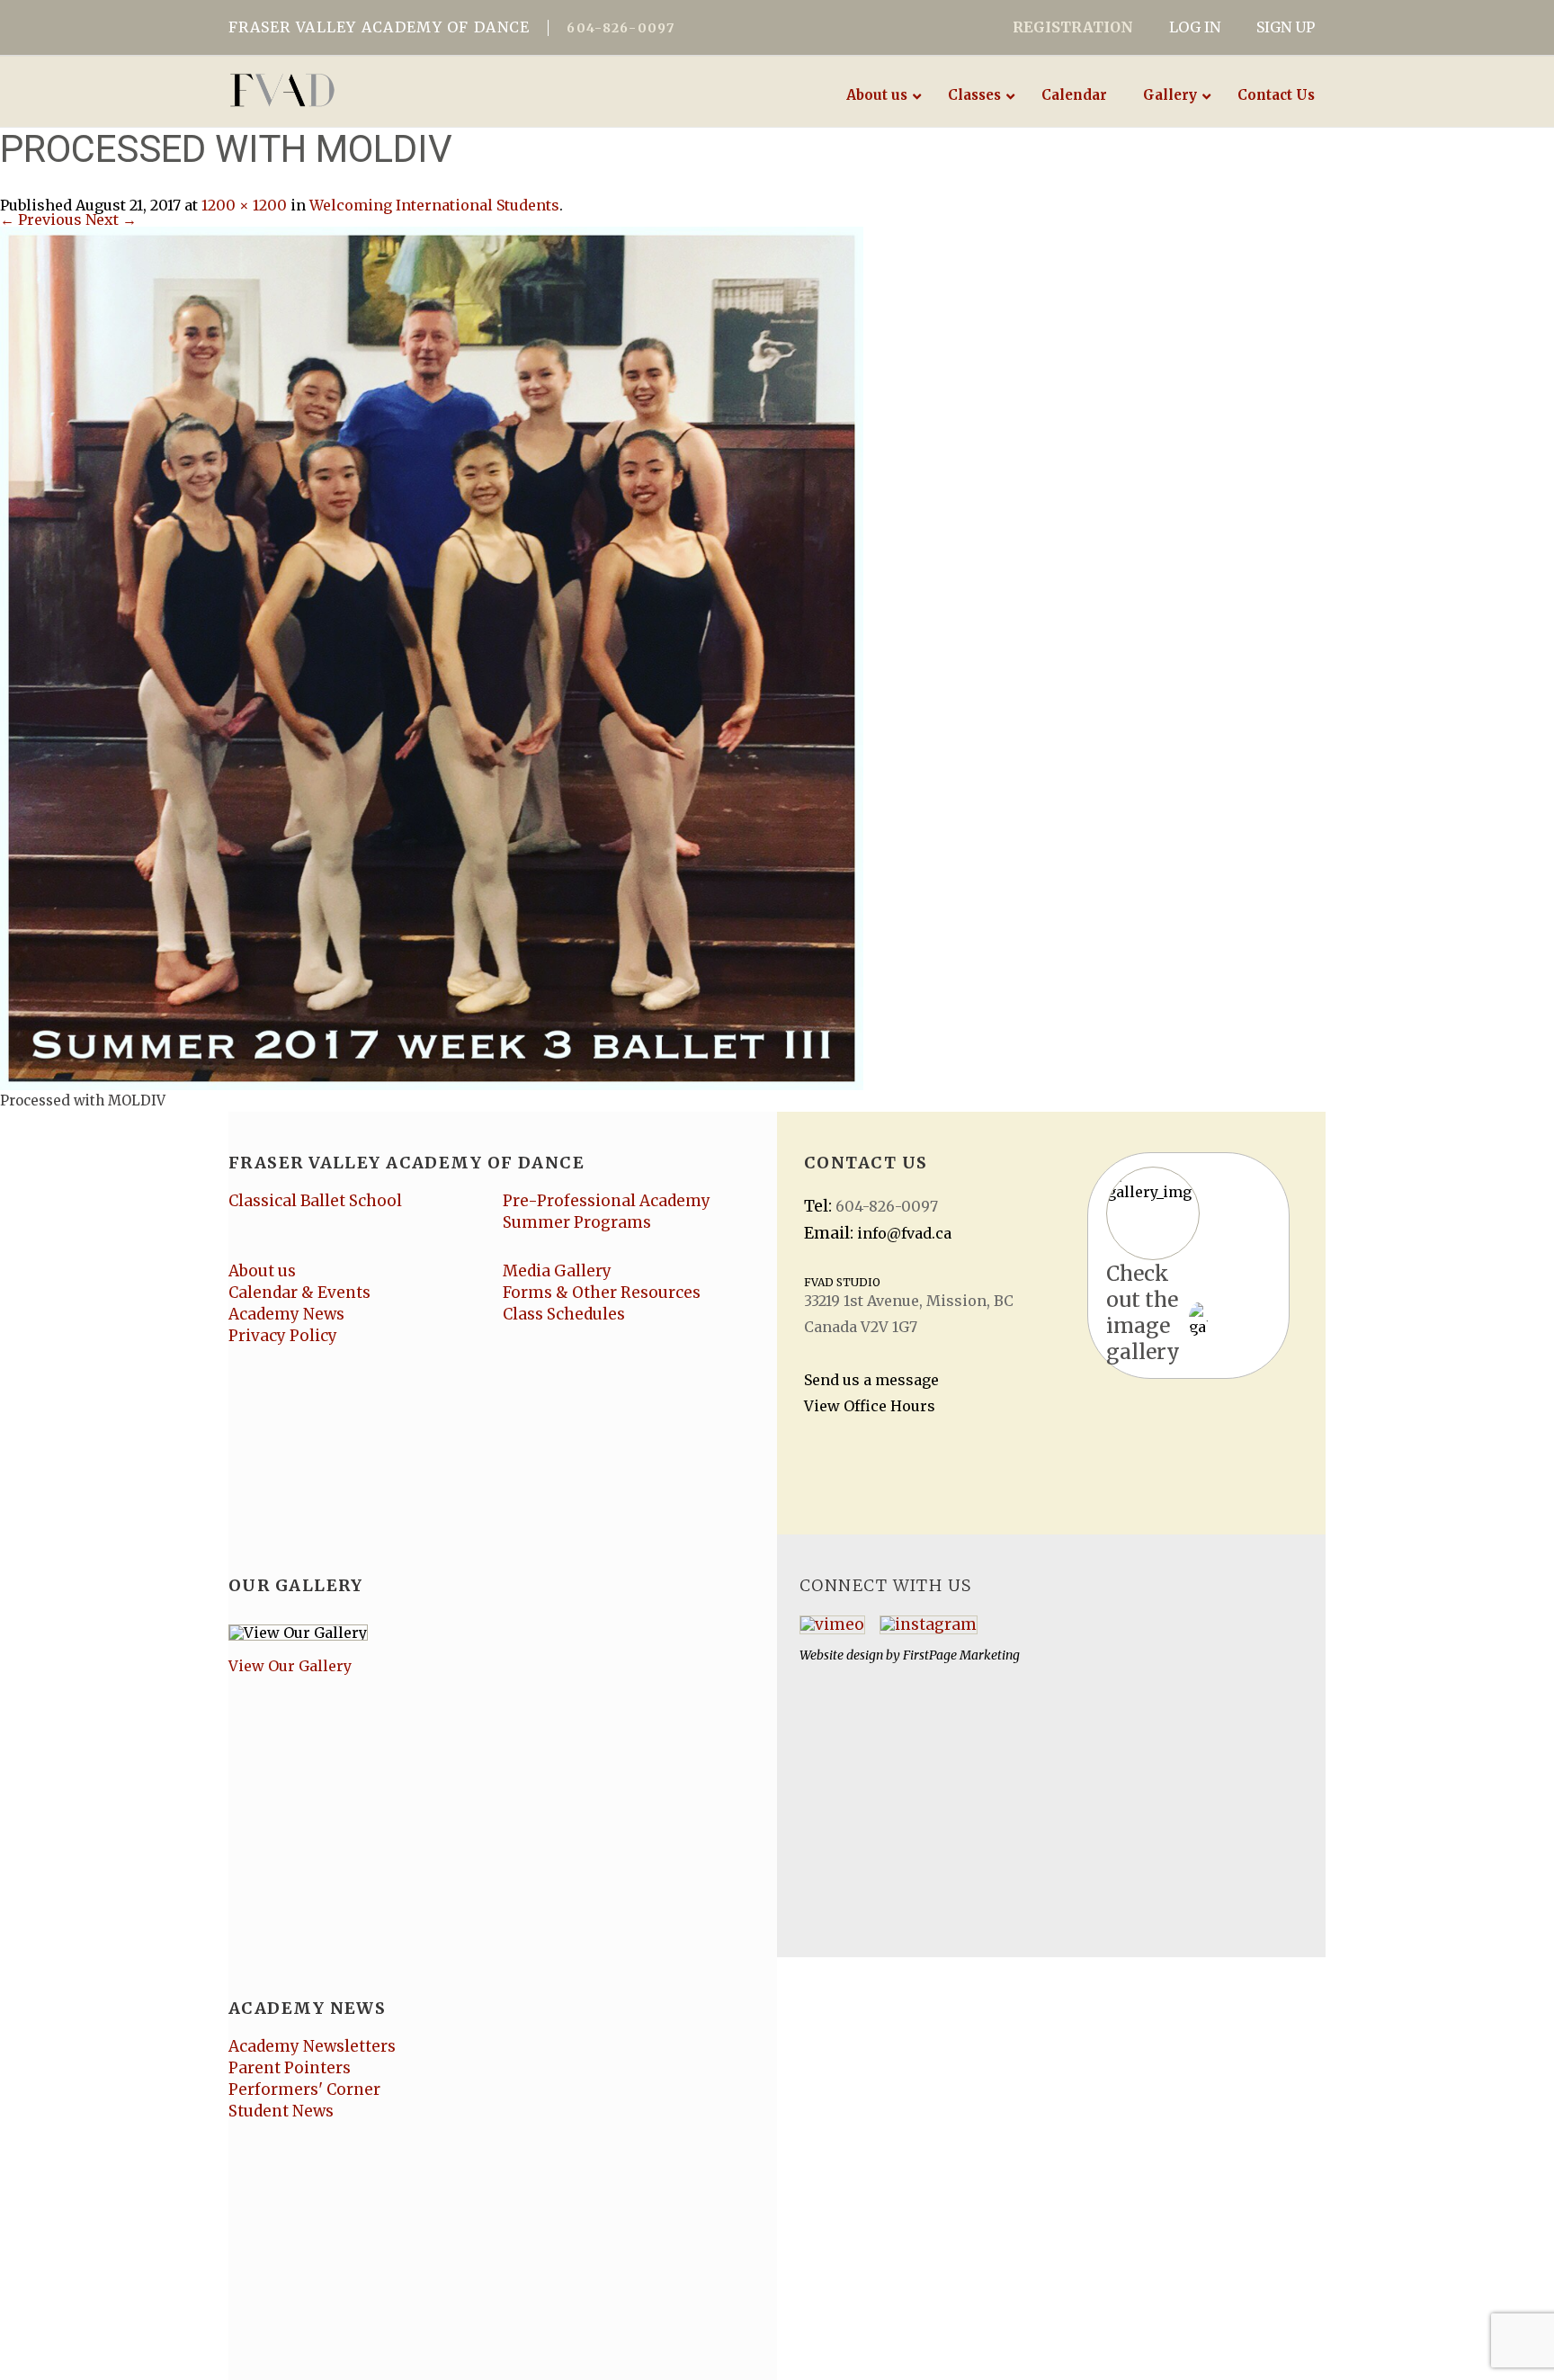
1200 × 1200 (244, 205)
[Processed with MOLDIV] (432, 657)
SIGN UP (1286, 27)
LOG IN (1195, 27)
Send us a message (871, 1380)
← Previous (41, 219)
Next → (111, 219)
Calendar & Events (299, 1293)
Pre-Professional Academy (607, 1201)
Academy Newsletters (312, 2046)
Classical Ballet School (315, 1201)
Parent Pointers (290, 2068)
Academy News (286, 1314)
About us (262, 1271)
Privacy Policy (283, 1336)
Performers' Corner (304, 2089)
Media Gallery (557, 1271)
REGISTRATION (1073, 27)
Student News (281, 2111)
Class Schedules (564, 1314)
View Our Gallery (290, 1666)
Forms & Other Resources (602, 1293)
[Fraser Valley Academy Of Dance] (352, 90)
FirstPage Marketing (961, 1655)
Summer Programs (577, 1222)
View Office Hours (870, 1406)
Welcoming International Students (434, 205)
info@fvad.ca (904, 1233)
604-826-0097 (621, 28)
